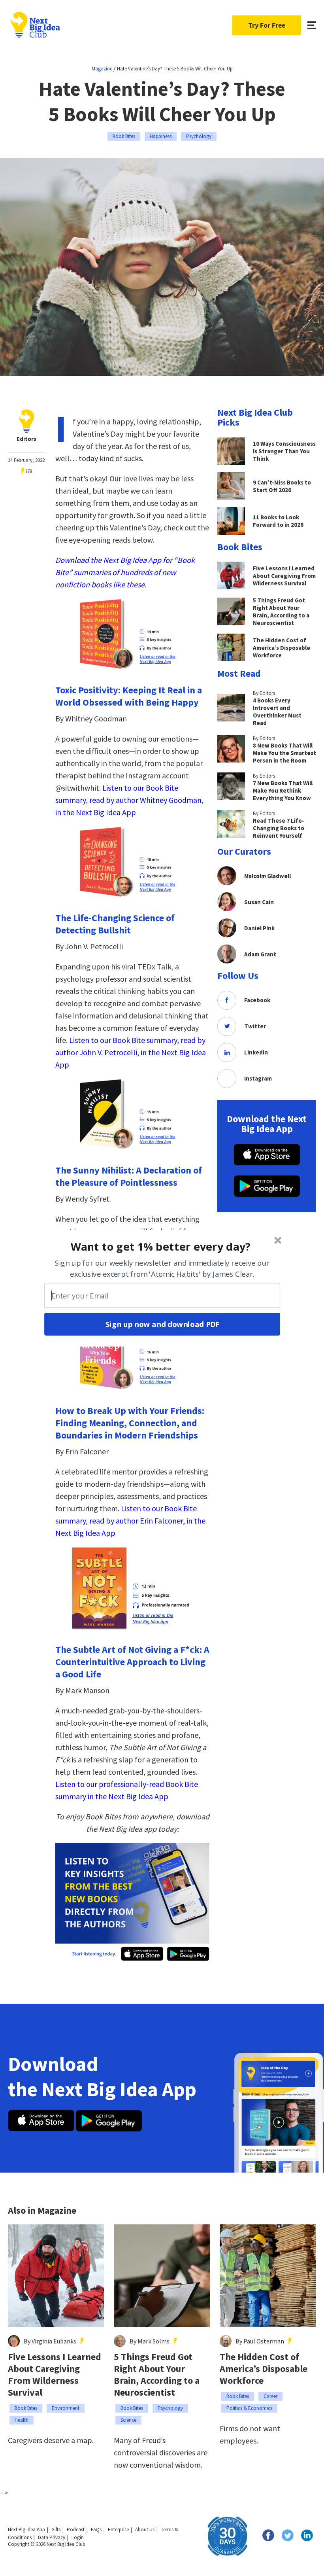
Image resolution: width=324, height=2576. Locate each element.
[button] (161, 1246)
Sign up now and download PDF (162, 1324)
